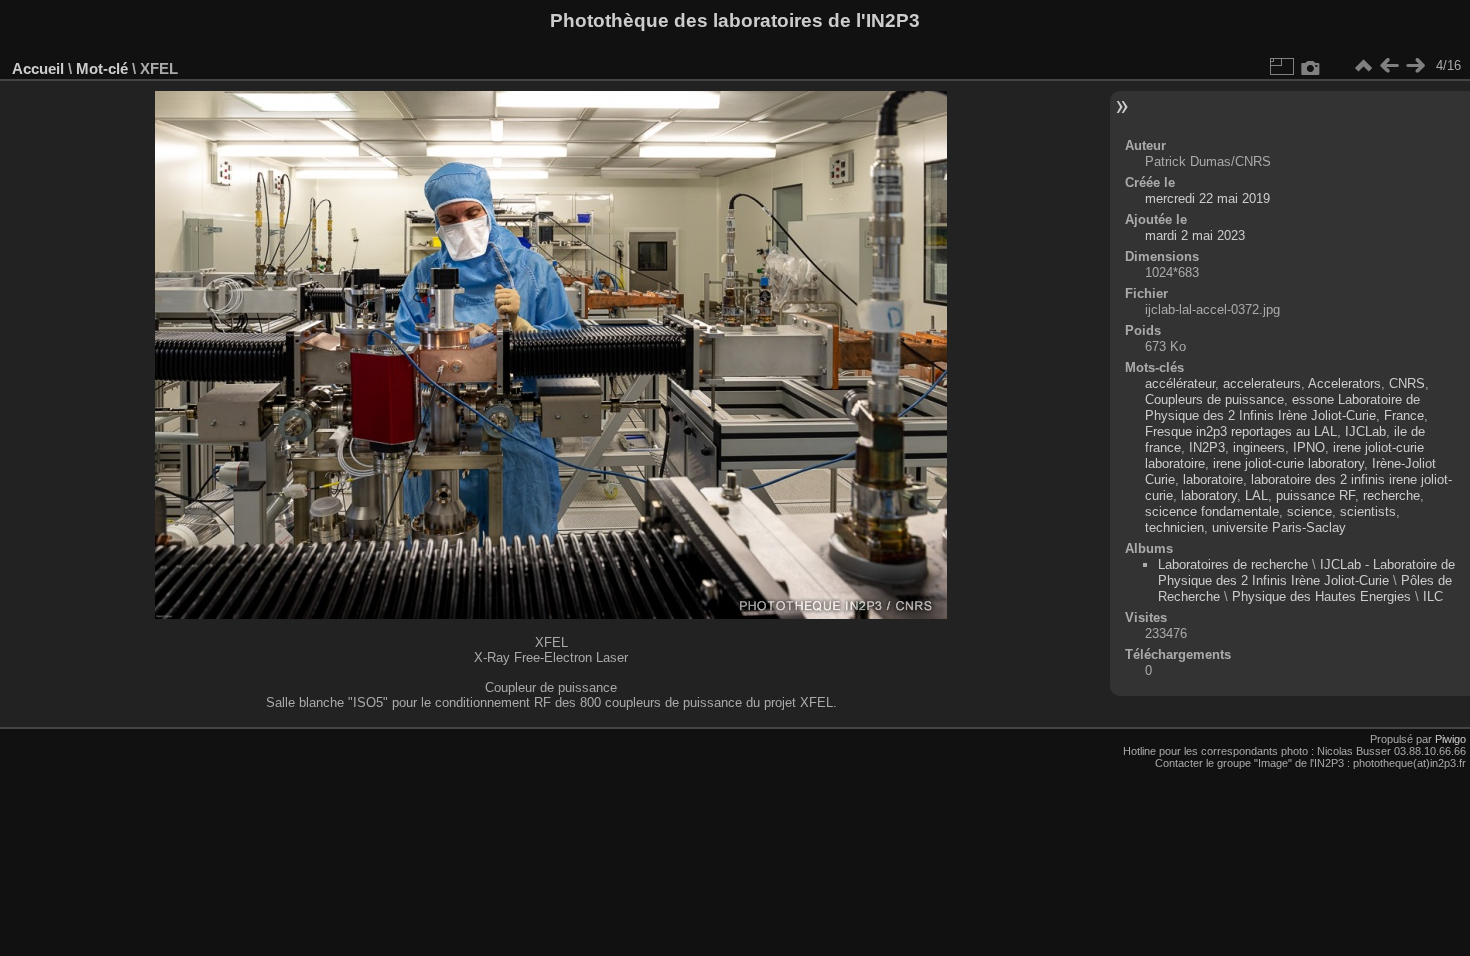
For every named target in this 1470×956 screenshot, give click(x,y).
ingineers (1259, 447)
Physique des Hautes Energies (1321, 596)
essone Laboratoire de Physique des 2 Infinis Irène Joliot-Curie (1282, 407)
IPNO (1309, 447)
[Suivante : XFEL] (1415, 66)
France (1404, 415)
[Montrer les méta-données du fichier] (1311, 66)
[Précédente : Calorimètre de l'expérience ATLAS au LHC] (1389, 66)
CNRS (1407, 383)
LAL (1256, 495)
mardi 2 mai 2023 (1195, 235)
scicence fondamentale (1212, 511)
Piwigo (1450, 739)
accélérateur (1180, 383)
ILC (1433, 596)
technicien (1174, 527)
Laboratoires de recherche (1233, 564)
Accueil (38, 68)
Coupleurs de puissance (1214, 399)
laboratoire (1213, 479)
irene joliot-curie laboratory (1288, 463)
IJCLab (1365, 431)
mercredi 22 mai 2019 (1207, 198)
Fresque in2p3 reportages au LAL (1241, 431)
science (1309, 511)
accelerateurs (1262, 383)
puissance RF (1315, 495)
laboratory (1209, 495)
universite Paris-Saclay (1279, 527)
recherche (1391, 495)
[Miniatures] (1363, 66)
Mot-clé (102, 68)
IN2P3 (1207, 447)
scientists (1368, 511)
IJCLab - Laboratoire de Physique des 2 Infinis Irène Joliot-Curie (1306, 572)
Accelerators (1344, 383)
